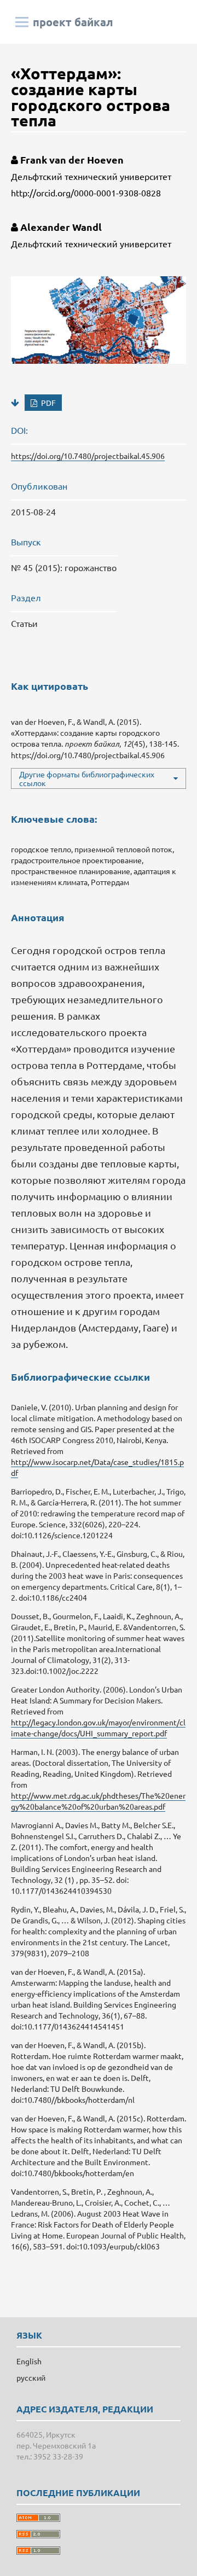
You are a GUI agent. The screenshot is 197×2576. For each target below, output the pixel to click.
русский (31, 2377)
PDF (48, 403)
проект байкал (73, 22)
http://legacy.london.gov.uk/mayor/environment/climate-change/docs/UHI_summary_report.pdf (98, 1728)
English (29, 2361)
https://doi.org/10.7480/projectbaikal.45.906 (88, 456)
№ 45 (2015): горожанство (64, 567)
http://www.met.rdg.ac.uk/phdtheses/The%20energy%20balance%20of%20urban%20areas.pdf (98, 1801)
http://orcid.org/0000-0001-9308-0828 (86, 193)
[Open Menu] (22, 22)
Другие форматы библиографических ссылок (87, 778)
